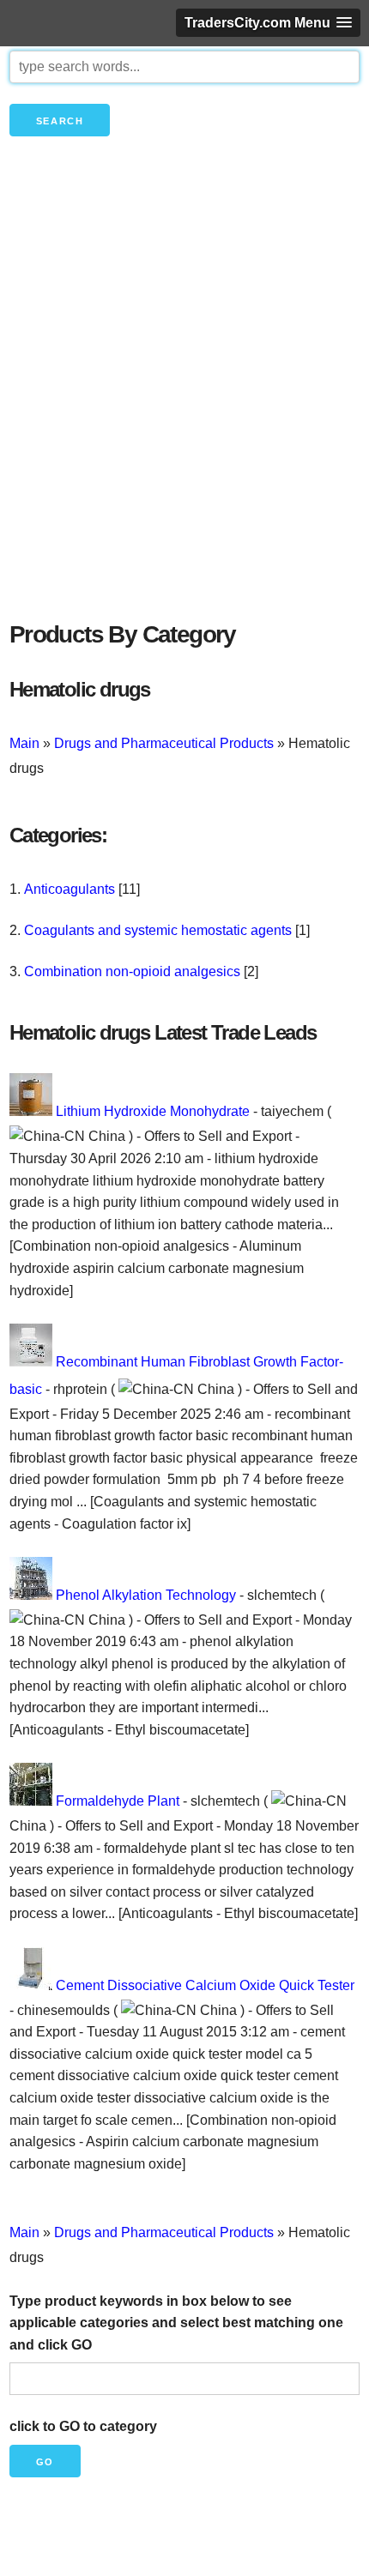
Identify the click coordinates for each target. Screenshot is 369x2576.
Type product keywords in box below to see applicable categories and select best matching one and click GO (176, 2323)
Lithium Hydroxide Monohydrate (153, 1111)
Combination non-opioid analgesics (132, 971)
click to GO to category (83, 2426)
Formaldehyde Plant (118, 1801)
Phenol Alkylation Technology (146, 1595)
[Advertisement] (184, 407)
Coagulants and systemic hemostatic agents (158, 930)
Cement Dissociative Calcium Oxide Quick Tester (205, 1985)
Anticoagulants (70, 889)
